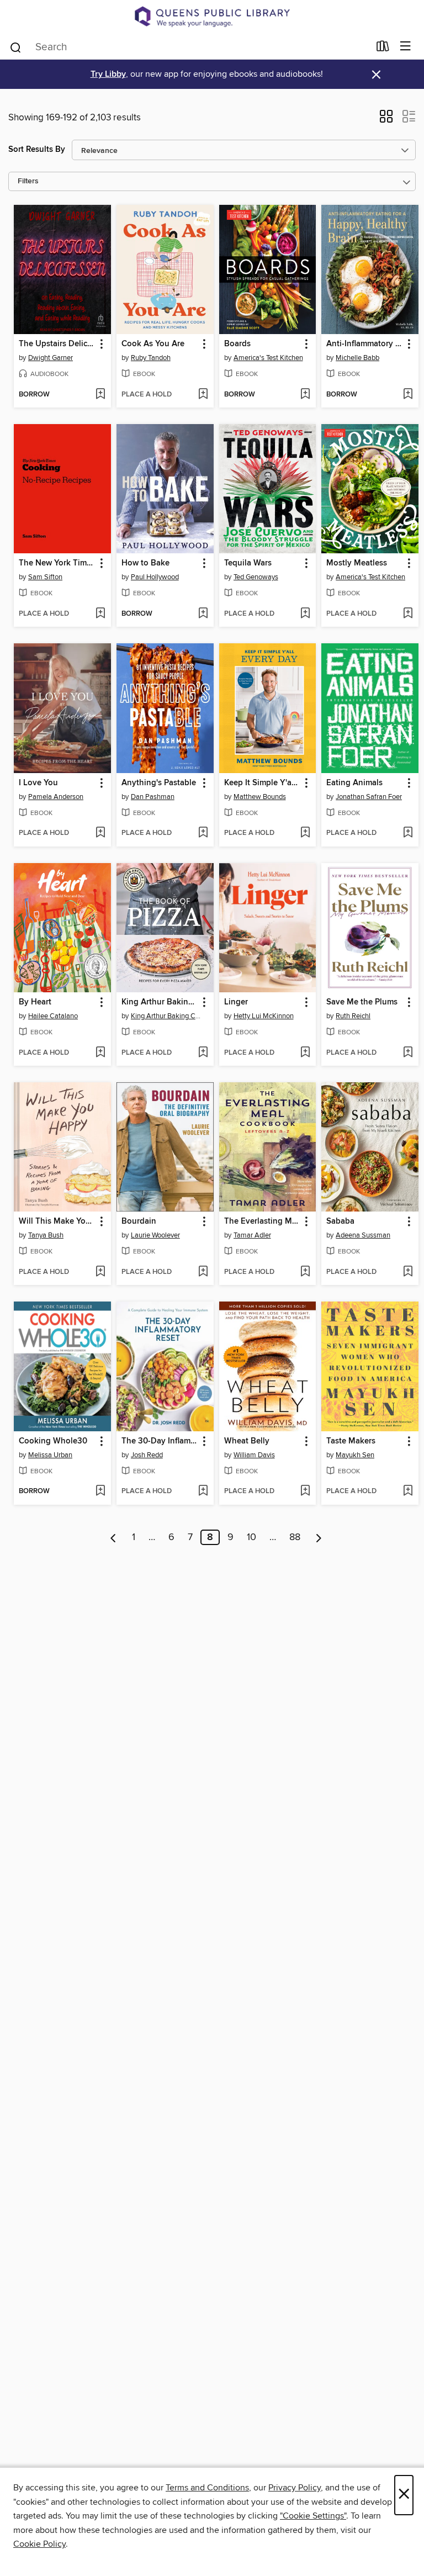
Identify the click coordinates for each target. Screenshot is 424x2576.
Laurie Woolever (155, 1235)
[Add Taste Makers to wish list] (408, 1491)
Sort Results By (37, 149)
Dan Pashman (153, 797)
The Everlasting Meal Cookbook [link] (263, 1221)
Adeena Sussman (363, 1235)
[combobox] (189, 47)
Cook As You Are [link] (153, 344)
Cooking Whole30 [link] (53, 1441)
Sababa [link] (340, 1221)
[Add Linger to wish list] (305, 1053)
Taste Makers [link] (351, 1441)
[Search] (16, 46)
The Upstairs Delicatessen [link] (57, 344)
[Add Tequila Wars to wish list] (305, 614)
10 (251, 1537)
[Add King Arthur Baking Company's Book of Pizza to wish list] (203, 1053)
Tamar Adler (252, 1235)
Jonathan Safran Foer (369, 797)
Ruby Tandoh (151, 358)
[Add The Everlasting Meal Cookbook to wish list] (305, 1272)
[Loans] (383, 48)
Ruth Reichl (353, 1016)
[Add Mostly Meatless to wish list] (408, 614)
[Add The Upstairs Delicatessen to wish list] (100, 395)
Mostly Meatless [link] (357, 563)
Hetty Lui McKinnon (264, 1016)
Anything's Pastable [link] (159, 783)
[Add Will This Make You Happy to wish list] (100, 1272)
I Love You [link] (38, 783)
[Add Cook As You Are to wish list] (203, 395)
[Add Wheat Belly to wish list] (305, 1491)
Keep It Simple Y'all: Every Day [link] (263, 783)
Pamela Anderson (56, 797)
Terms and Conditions (207, 2488)
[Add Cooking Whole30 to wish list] (100, 1491)
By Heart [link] (35, 1002)
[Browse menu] (406, 47)
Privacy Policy (295, 2488)
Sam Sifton (45, 577)
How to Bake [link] (145, 563)
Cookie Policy (39, 2544)
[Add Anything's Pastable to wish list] (203, 833)
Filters (28, 181)
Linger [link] (236, 1002)
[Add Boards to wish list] (305, 395)
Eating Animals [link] (354, 783)
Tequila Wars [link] (248, 563)
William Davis (254, 1455)
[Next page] (319, 1537)
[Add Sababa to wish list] (408, 1272)
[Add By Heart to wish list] (100, 1053)
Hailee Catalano (53, 1016)
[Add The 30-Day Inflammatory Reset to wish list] (203, 1491)
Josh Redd (147, 1455)
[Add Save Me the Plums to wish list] (408, 1053)
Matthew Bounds (260, 797)
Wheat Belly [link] (247, 1441)
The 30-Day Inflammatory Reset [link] (160, 1441)
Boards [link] (237, 344)
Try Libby (108, 74)
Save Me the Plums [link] (362, 1002)
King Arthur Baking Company (166, 1016)
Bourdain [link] (139, 1221)
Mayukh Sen (355, 1455)
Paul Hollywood (155, 577)
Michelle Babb (357, 358)
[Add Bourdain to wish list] (203, 1272)
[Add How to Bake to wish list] (203, 614)
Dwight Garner (51, 358)
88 (295, 1537)
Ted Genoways (256, 577)
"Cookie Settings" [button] (313, 2516)
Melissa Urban (50, 1455)
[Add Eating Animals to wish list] (408, 833)
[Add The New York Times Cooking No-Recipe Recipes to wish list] (100, 614)
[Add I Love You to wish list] (100, 833)
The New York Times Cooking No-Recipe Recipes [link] (57, 563)
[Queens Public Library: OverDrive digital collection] (212, 17)
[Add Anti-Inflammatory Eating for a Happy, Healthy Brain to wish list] (408, 395)
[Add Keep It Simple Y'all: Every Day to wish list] (305, 833)
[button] (386, 120)
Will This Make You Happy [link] (57, 1221)
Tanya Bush (46, 1235)
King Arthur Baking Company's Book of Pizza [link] (160, 1002)
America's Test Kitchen (268, 358)
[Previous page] (113, 1537)
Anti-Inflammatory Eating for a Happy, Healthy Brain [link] (365, 344)
